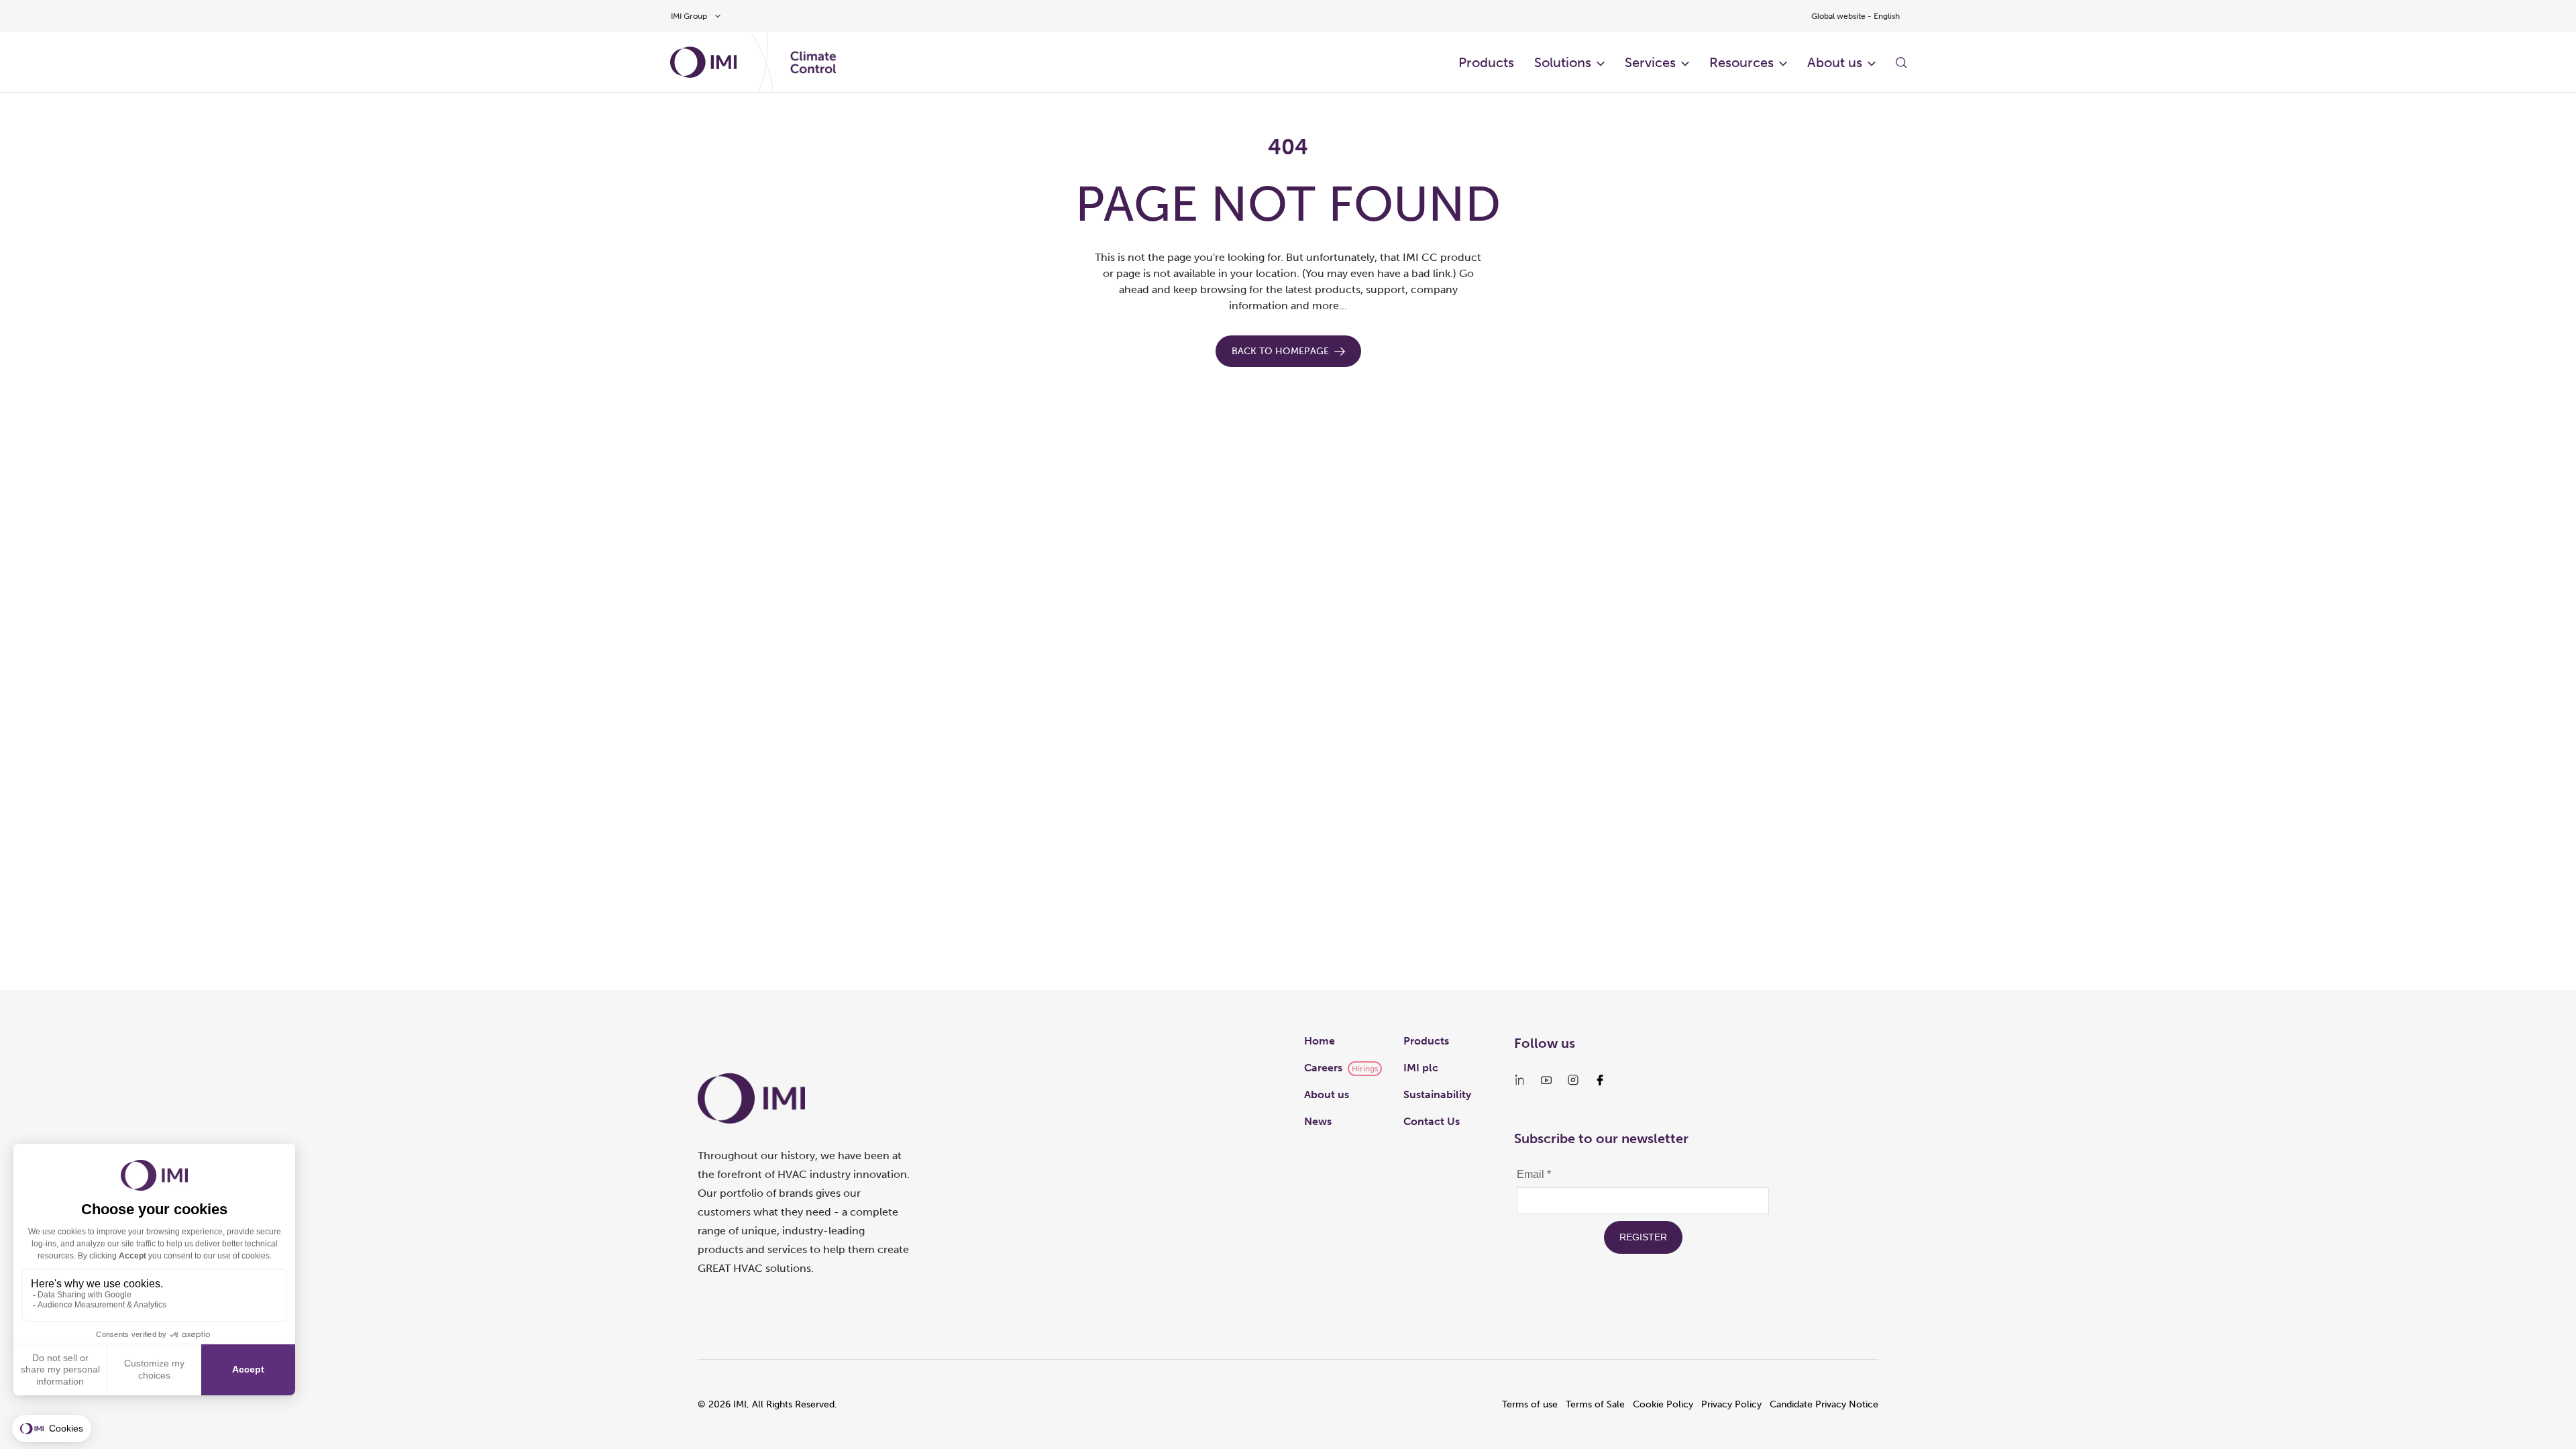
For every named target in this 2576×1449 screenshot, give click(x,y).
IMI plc (1421, 1068)
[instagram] (1573, 1080)
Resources (1741, 62)
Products (1486, 62)
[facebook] (1600, 1080)
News (1318, 1121)
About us (1835, 62)
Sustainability (1437, 1094)
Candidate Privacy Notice (1824, 1404)
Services (1650, 62)
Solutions (1563, 62)
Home (1320, 1041)
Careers (1323, 1068)
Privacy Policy (1731, 1404)
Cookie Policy (1663, 1404)
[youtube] (1546, 1080)
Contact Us (1432, 1121)
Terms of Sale (1595, 1404)
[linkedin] (1519, 1080)
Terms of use (1530, 1404)
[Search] (1901, 62)
